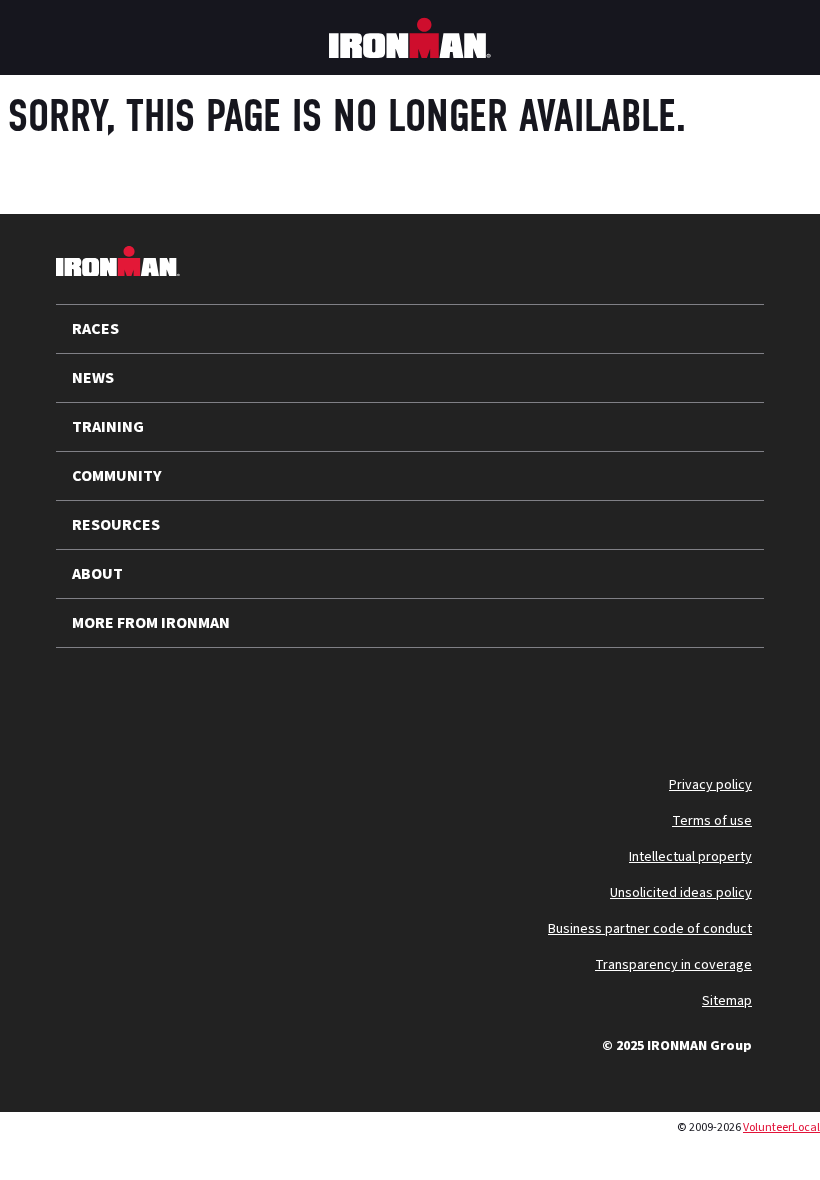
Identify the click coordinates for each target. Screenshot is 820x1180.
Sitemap (727, 1001)
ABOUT (97, 574)
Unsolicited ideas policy (681, 893)
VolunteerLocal (781, 1127)
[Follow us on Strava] (348, 696)
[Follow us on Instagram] (192, 696)
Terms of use (712, 821)
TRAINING (108, 427)
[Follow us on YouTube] (140, 696)
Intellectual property (690, 857)
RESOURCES (116, 525)
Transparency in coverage (673, 965)
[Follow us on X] (88, 696)
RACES (95, 329)
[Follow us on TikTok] (244, 696)
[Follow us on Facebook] (296, 696)
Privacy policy (710, 785)
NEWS (93, 378)
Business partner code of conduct (650, 929)
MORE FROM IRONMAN (151, 623)
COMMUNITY (117, 476)
